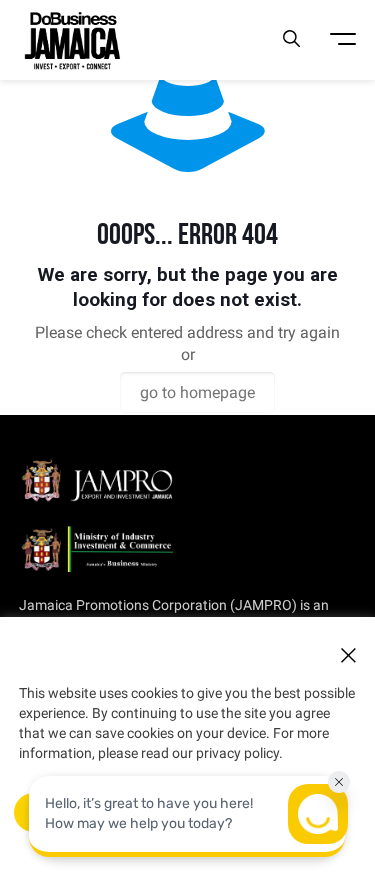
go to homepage (197, 392)
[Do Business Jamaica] (72, 40)
